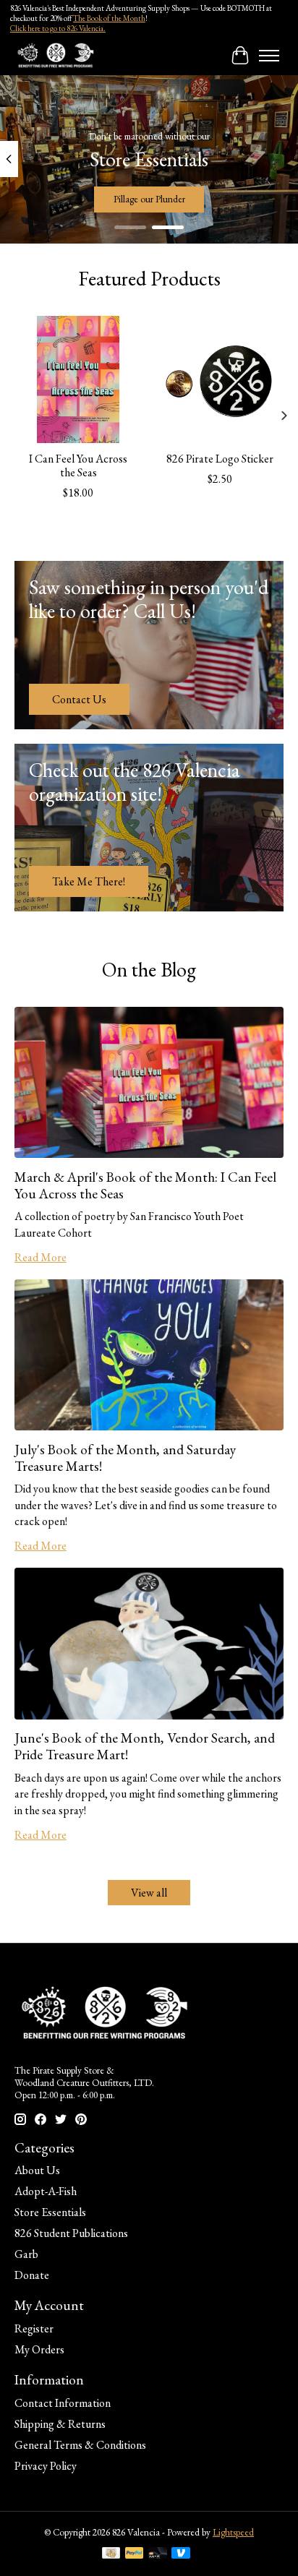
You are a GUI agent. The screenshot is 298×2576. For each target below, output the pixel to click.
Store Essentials (50, 2212)
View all (149, 1893)
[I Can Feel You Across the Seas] (78, 379)
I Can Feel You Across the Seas (78, 465)
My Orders (39, 2349)
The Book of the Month (109, 18)
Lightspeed (233, 2532)
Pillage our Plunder (149, 199)
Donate (32, 2275)
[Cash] (111, 2554)
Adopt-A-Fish (46, 2191)
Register (34, 2328)
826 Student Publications (71, 2233)
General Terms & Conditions (80, 2445)
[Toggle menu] (269, 56)
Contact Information (63, 2403)
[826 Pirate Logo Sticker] (220, 379)
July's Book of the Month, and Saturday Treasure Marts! (125, 1458)
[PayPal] (135, 2554)
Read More (41, 1257)
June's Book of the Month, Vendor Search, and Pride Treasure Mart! (145, 1746)
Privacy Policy (46, 2466)
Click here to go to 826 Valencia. (58, 28)
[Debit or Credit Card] (158, 2554)
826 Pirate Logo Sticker (220, 459)
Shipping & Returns (60, 2424)
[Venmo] (181, 2554)
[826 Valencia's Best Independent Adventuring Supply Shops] (55, 55)
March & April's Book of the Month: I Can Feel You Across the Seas (145, 1185)
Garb (26, 2254)
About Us (37, 2170)
